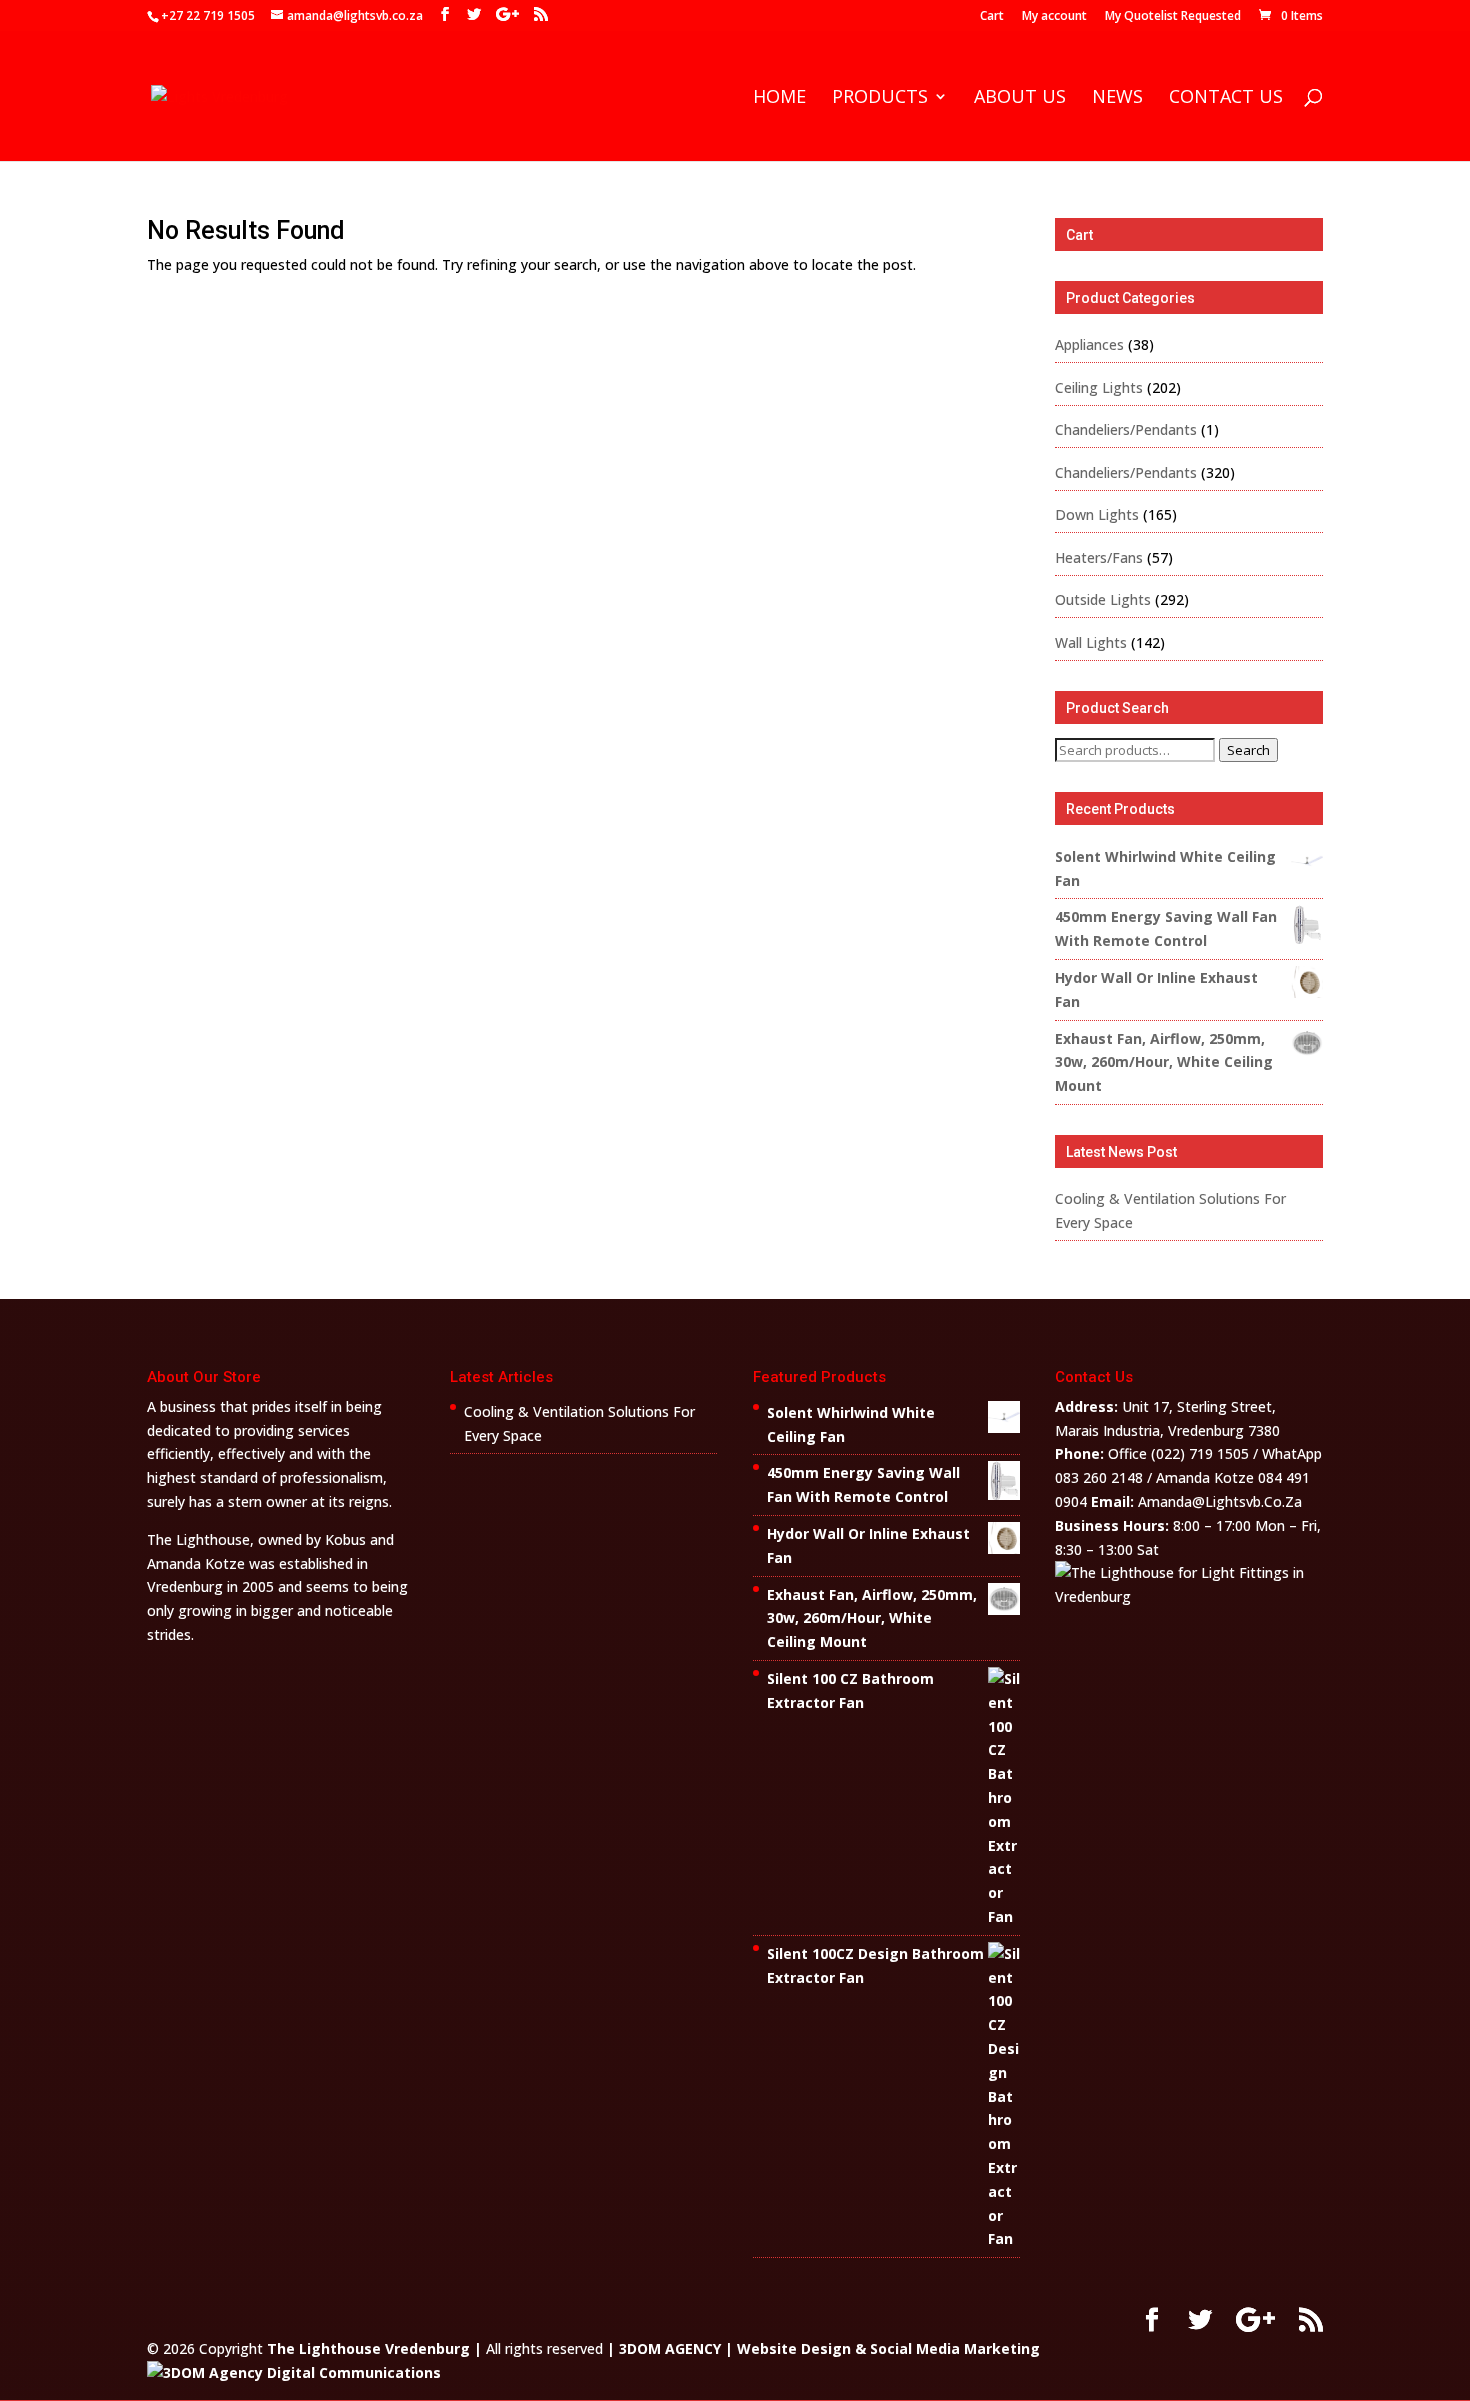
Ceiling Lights (1099, 387)
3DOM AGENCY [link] (670, 2348)
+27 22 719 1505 (208, 15)
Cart (992, 17)
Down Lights (1097, 514)
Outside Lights (1103, 599)
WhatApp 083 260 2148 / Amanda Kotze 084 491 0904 (1188, 1477)
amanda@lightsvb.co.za (1220, 1501)
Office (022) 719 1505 (1180, 1453)
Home (779, 98)
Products (880, 98)
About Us (1020, 98)
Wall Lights (1091, 642)
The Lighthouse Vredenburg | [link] (376, 2348)
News (1117, 98)
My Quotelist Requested (1173, 17)
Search (1248, 750)
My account (1054, 17)
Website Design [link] (794, 2348)
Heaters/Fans (1099, 557)
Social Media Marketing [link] (955, 2348)
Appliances (1089, 344)
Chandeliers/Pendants (1126, 429)
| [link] (611, 2348)
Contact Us (1226, 98)
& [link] (860, 2348)
